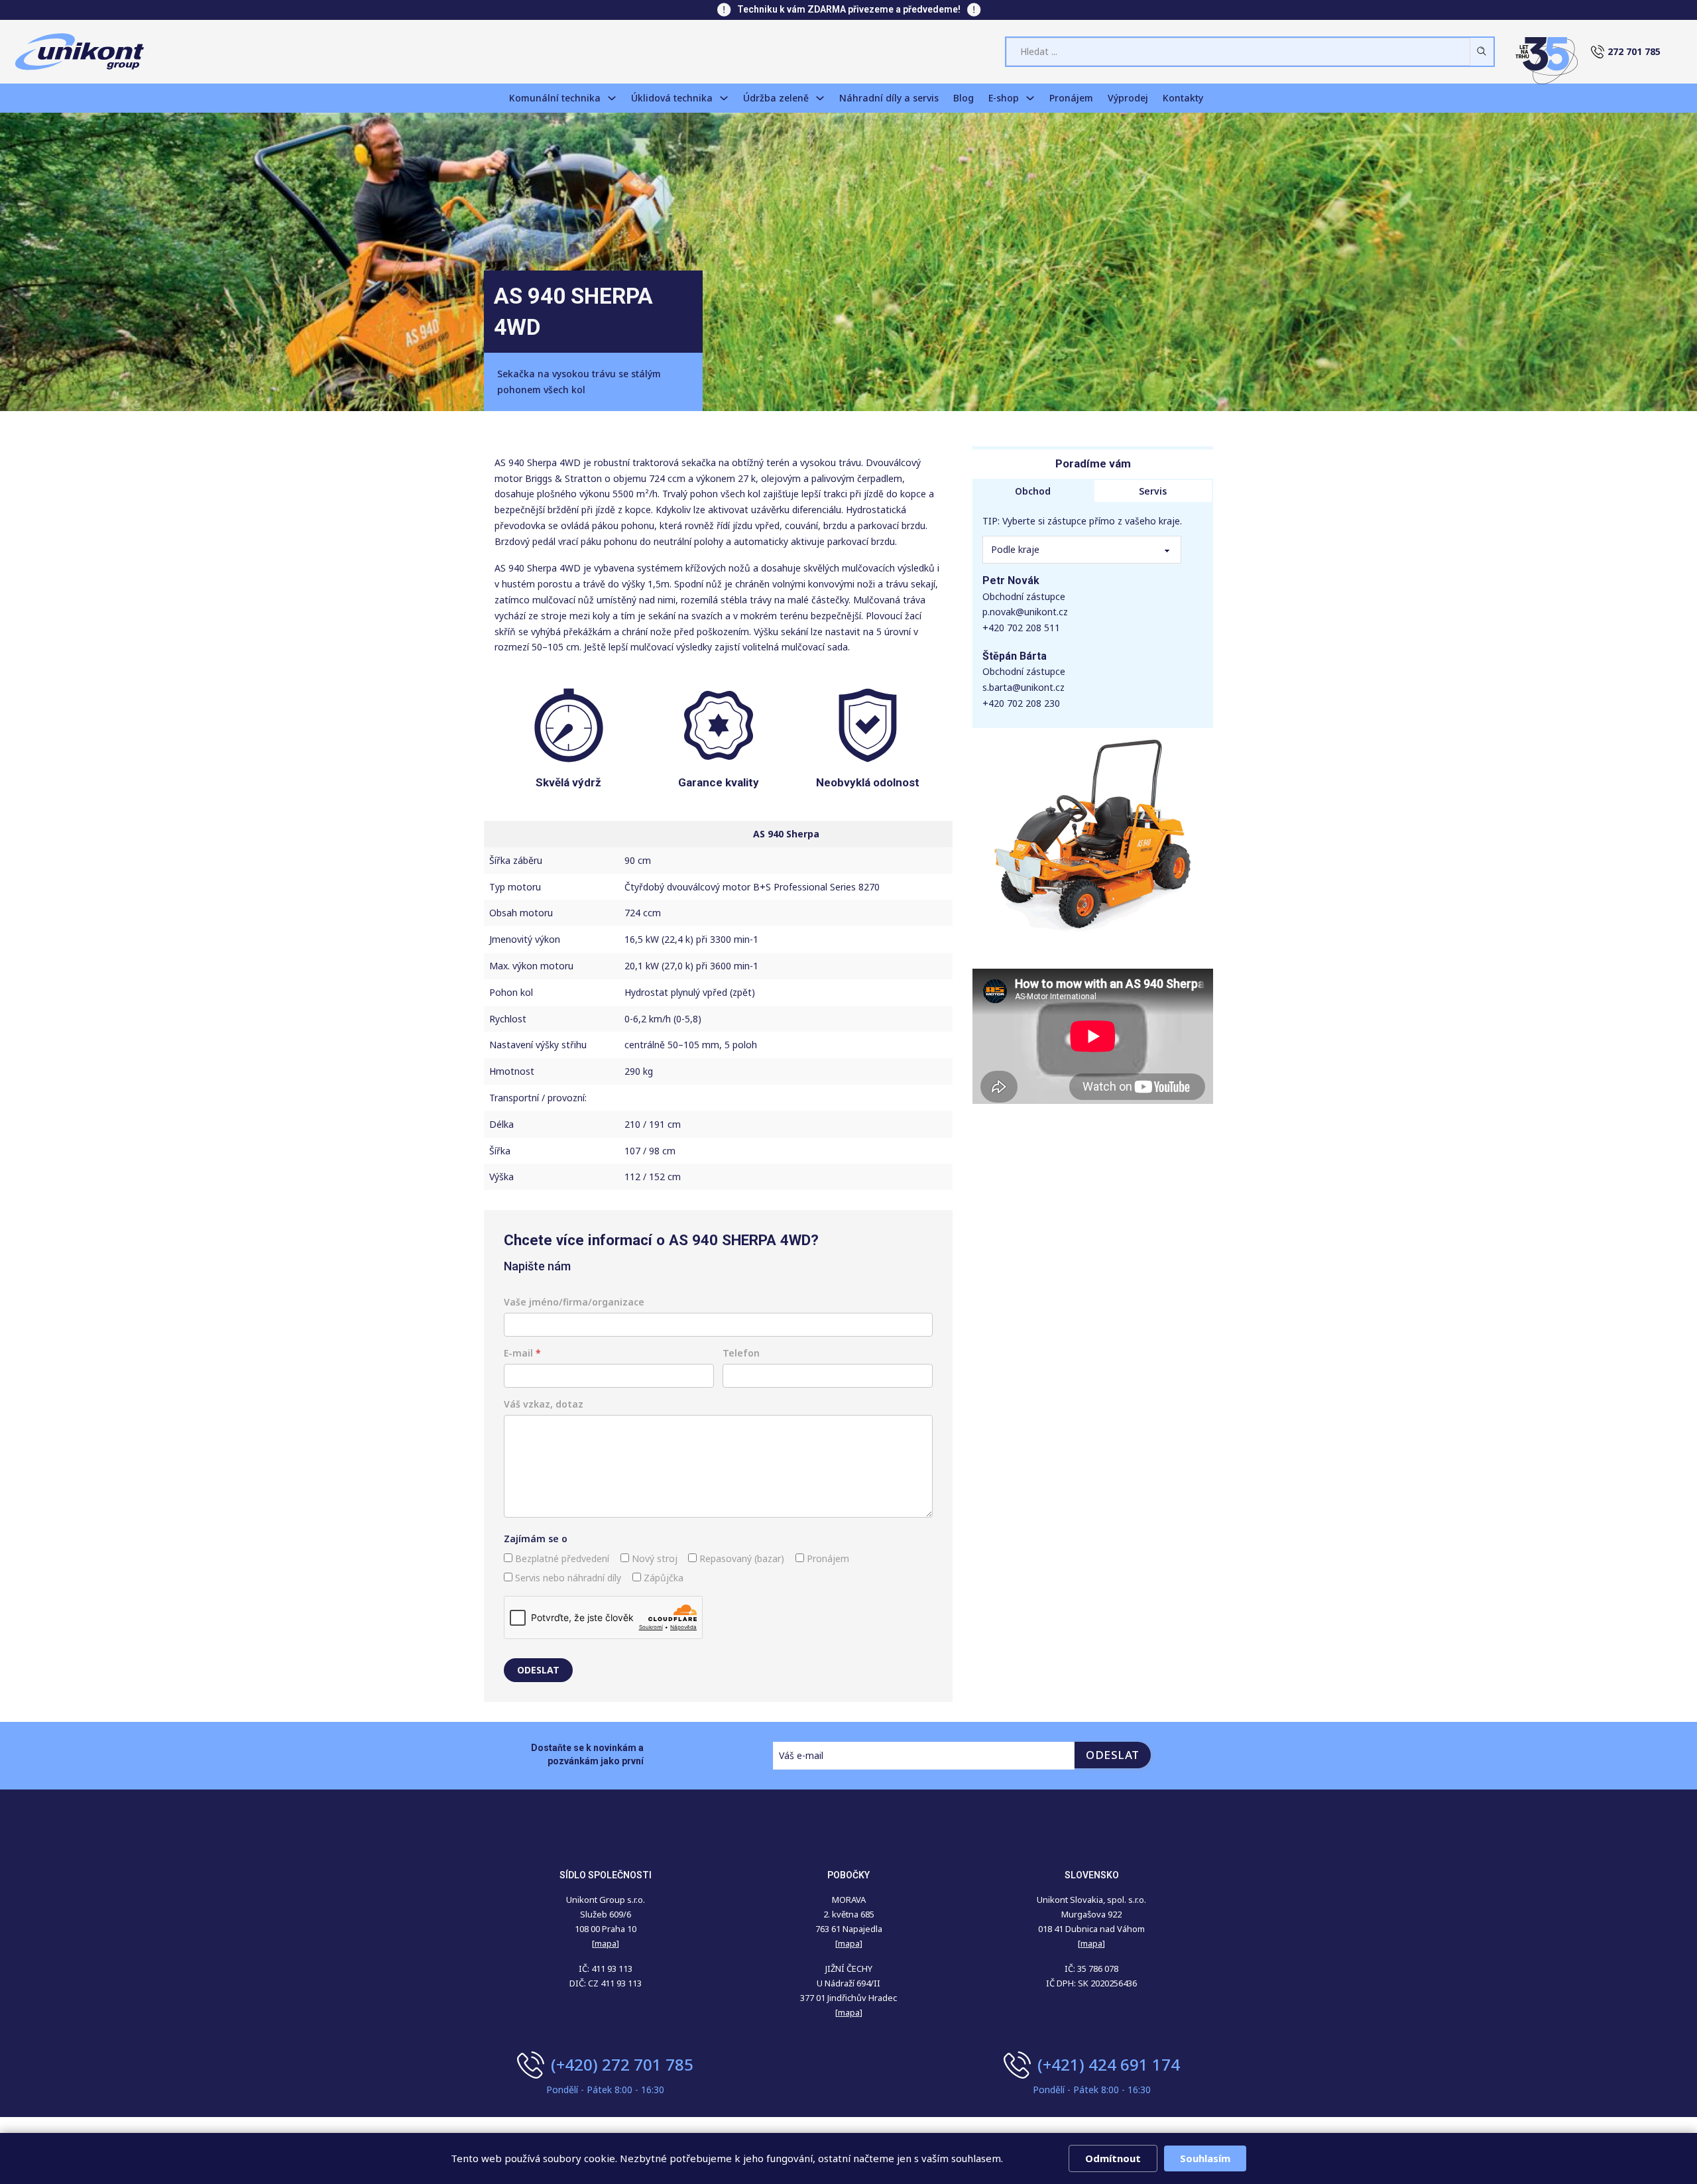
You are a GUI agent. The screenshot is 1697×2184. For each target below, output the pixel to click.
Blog (964, 98)
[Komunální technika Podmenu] (612, 98)
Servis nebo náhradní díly (567, 1578)
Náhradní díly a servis (889, 98)
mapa (849, 1943)
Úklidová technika (672, 98)
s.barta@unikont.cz (1024, 687)
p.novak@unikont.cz (1025, 612)
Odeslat (538, 1670)
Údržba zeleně (776, 98)
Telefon (741, 1353)
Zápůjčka (662, 1578)
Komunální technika (555, 98)
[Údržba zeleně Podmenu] (820, 98)
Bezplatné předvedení (561, 1558)
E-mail (522, 1353)
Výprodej (1128, 98)
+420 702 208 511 (1021, 628)
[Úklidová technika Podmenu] (724, 98)
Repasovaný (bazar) (740, 1558)
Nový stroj (653, 1558)
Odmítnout (1113, 2158)
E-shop (1004, 98)
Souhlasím (1205, 2158)
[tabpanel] (1093, 615)
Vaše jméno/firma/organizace (574, 1302)
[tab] (1033, 491)
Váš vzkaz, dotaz (544, 1404)
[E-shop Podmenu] (1030, 98)
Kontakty (1183, 98)
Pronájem (1071, 98)
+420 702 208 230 (1021, 703)
